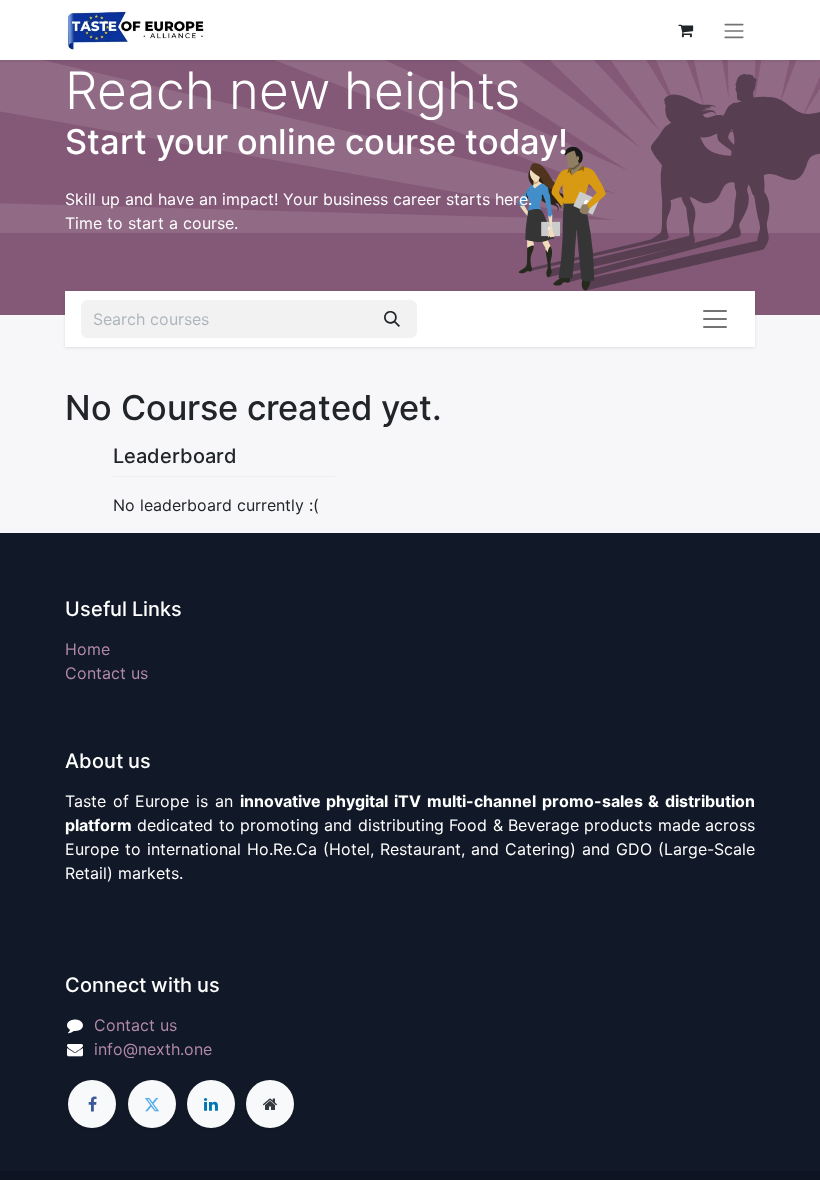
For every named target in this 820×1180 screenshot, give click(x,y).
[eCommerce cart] (685, 30)
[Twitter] (152, 1104)
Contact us (106, 673)
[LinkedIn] (211, 1104)
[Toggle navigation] (734, 30)
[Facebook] (92, 1104)
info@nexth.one (153, 1049)
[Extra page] (270, 1104)
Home (87, 649)
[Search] (392, 319)
